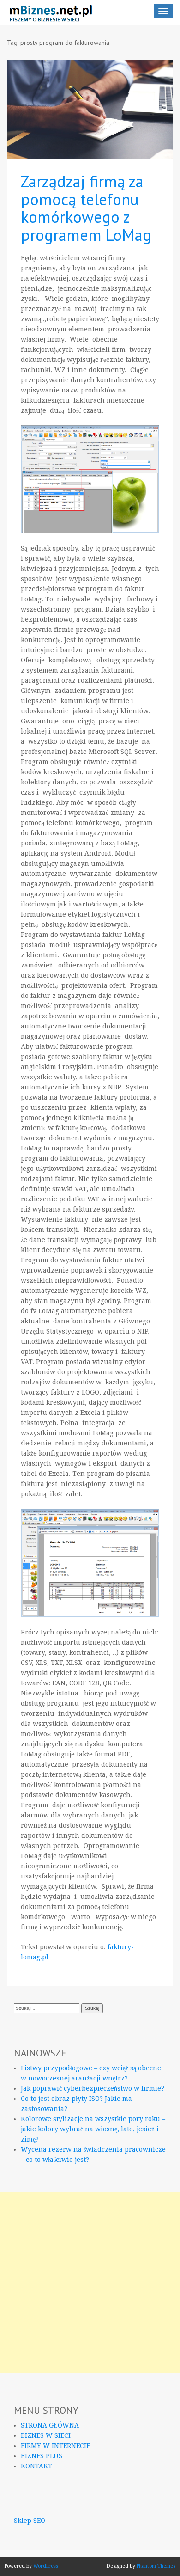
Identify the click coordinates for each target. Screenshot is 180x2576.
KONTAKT (36, 2466)
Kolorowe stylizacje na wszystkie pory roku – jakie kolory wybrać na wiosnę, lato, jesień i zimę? (93, 2129)
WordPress (46, 2566)
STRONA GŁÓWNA (50, 2425)
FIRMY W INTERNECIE (55, 2446)
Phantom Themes (156, 2566)
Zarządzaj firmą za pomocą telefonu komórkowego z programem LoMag (86, 208)
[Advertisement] (90, 2282)
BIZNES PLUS (42, 2456)
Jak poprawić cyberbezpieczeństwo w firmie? (93, 2088)
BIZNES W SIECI (46, 2435)
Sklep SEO (30, 2521)
